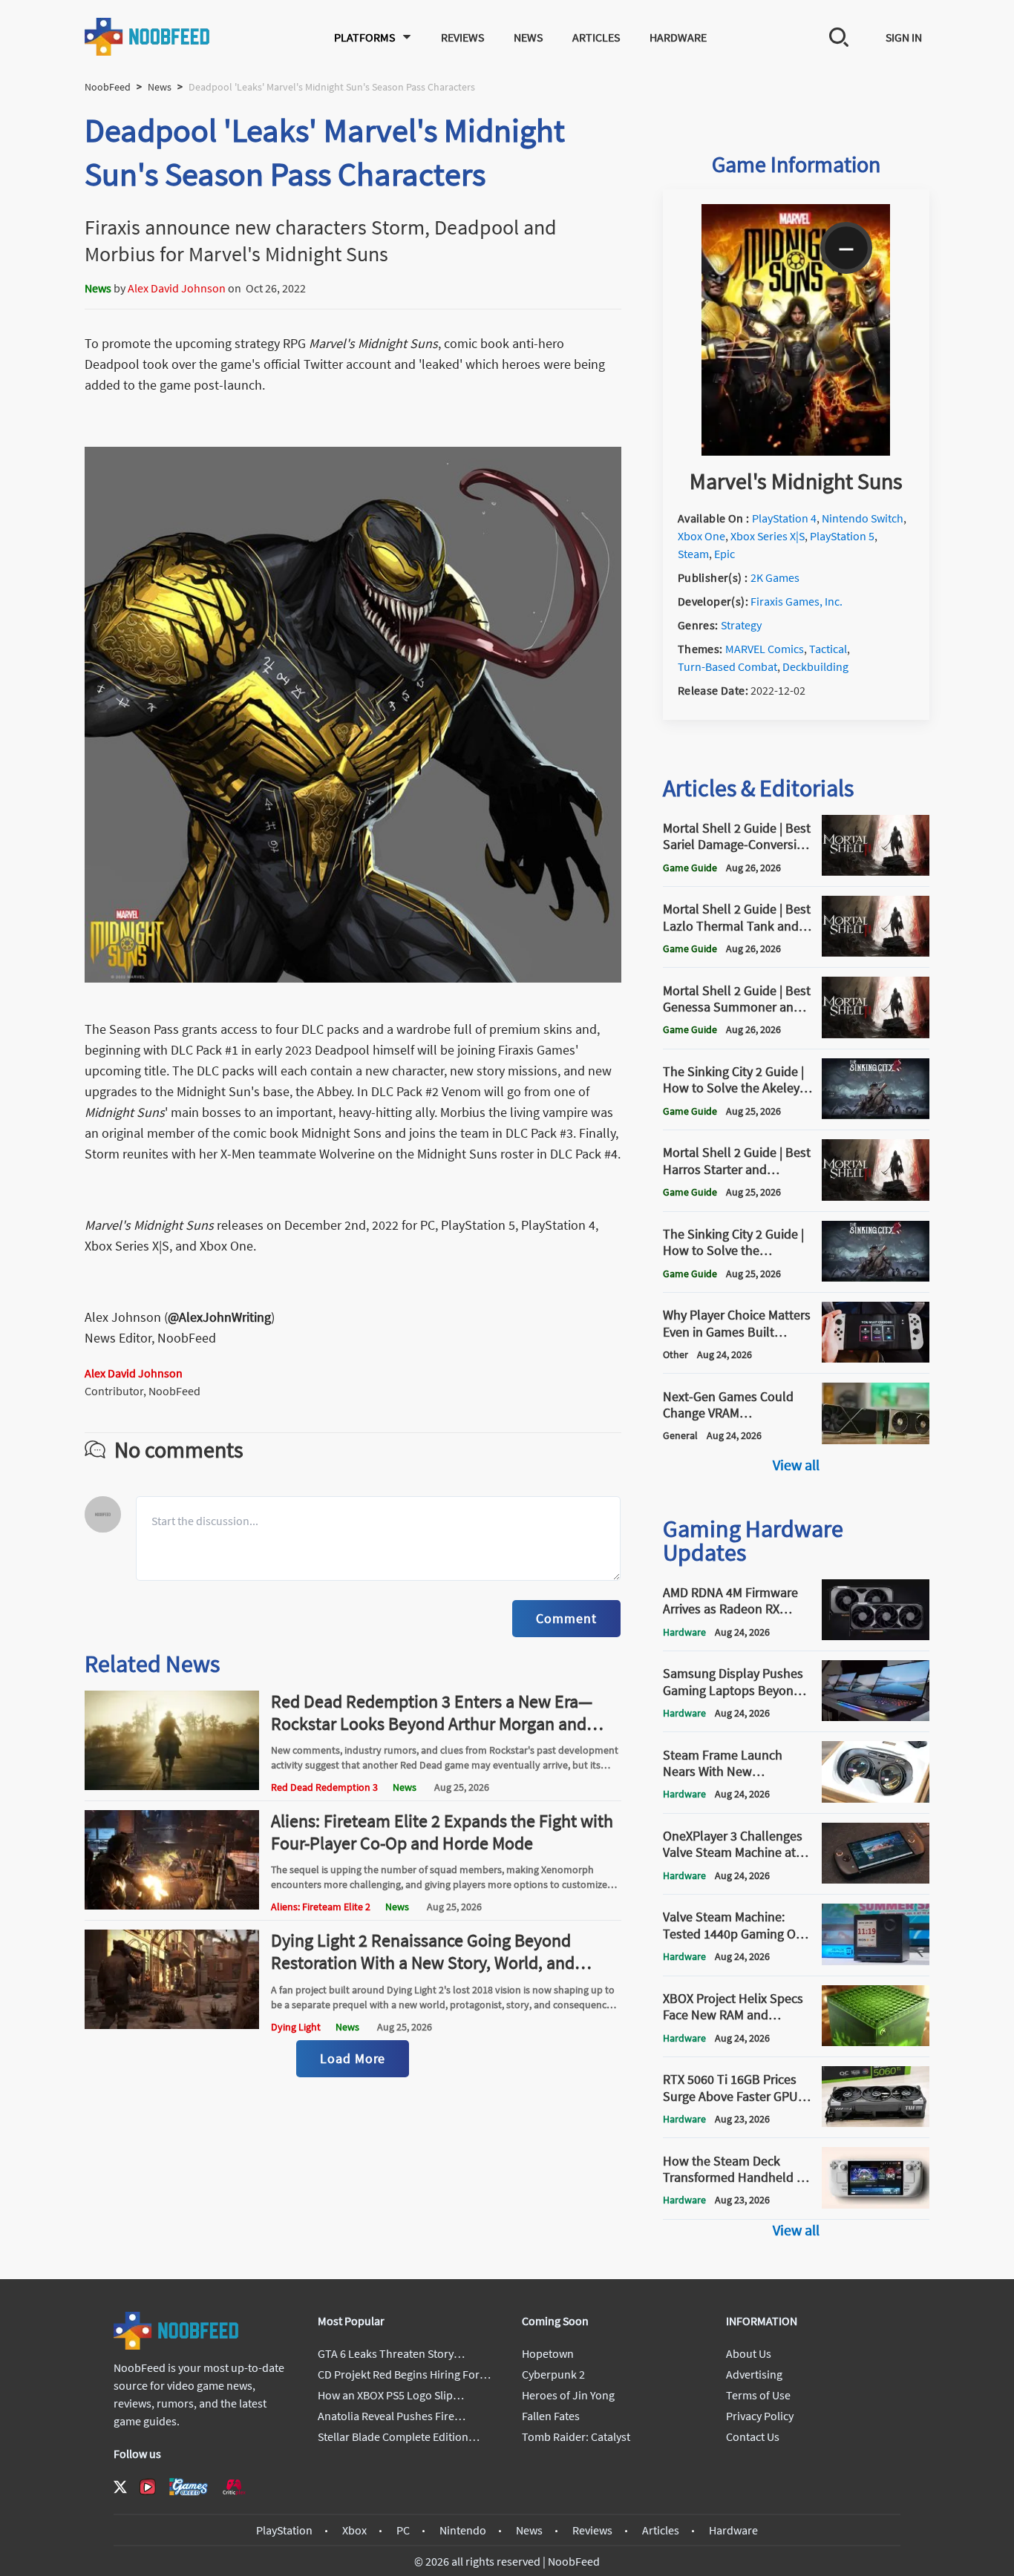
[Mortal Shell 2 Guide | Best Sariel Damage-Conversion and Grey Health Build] (876, 871)
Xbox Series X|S (768, 536)
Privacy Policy (760, 2416)
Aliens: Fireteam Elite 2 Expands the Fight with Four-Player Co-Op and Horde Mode (442, 1832)
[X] (120, 2487)
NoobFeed (108, 87)
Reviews (462, 37)
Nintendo (463, 2530)
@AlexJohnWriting (219, 1317)
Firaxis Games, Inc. (797, 601)
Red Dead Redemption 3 (324, 1787)
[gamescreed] (189, 2487)
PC (403, 2530)
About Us (749, 2353)
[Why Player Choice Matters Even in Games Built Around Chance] (876, 1358)
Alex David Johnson (177, 288)
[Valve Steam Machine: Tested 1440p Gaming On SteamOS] (876, 1961)
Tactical (828, 649)
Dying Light (296, 2027)
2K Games (775, 577)
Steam (693, 554)
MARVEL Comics (765, 649)
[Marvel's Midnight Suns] (796, 451)
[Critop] (234, 2487)
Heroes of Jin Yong (568, 2395)
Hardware (678, 37)
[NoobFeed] (148, 37)
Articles (596, 37)
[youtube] (148, 2487)
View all (796, 1465)
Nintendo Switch (863, 518)
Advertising (754, 2374)
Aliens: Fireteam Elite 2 (321, 1907)
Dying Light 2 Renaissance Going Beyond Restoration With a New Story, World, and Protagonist (423, 1963)
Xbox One (701, 536)
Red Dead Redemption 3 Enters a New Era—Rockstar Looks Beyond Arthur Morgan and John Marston (432, 1724)
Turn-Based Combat (727, 666)
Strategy (741, 625)
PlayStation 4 (784, 518)
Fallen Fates (551, 2416)
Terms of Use (758, 2395)
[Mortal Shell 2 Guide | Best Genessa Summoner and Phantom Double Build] (876, 1034)
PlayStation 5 (842, 536)
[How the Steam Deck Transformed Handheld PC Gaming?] (876, 2204)
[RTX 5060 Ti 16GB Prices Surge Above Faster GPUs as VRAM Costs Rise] (876, 2123)
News (528, 37)
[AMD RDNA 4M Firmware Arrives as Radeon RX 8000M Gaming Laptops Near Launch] (876, 1636)
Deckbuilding (815, 666)
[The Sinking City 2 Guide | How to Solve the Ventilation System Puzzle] (876, 1277)
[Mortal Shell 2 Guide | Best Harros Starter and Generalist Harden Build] (876, 1196)
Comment (566, 1618)
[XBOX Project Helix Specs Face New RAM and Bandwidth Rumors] (876, 2042)
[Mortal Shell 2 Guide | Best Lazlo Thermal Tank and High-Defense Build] (876, 952)
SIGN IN (904, 37)
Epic (724, 554)
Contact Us (753, 2436)
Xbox (354, 2530)
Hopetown (548, 2353)
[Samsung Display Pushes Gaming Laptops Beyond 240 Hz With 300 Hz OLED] (876, 1717)
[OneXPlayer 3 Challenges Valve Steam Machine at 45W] (876, 1879)
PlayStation (284, 2530)
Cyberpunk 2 (553, 2374)
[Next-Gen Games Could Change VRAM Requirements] (876, 1440)
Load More (353, 2058)
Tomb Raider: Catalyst (576, 2436)
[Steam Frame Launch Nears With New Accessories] (876, 1798)
